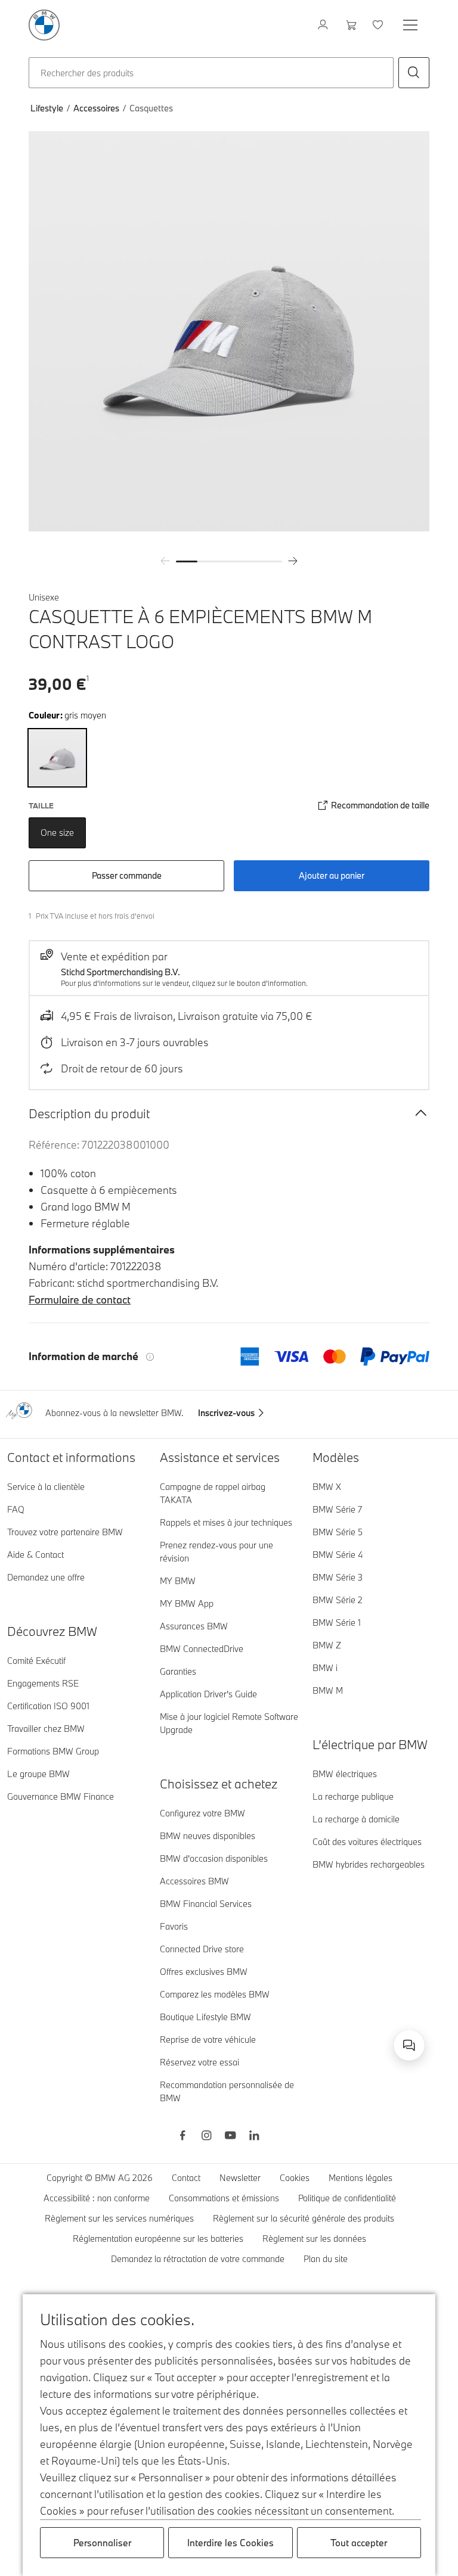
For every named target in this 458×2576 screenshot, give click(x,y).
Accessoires (96, 108)
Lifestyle (47, 108)
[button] (414, 73)
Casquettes (151, 108)
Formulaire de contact (80, 1300)
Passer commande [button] (127, 875)
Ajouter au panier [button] (332, 875)
